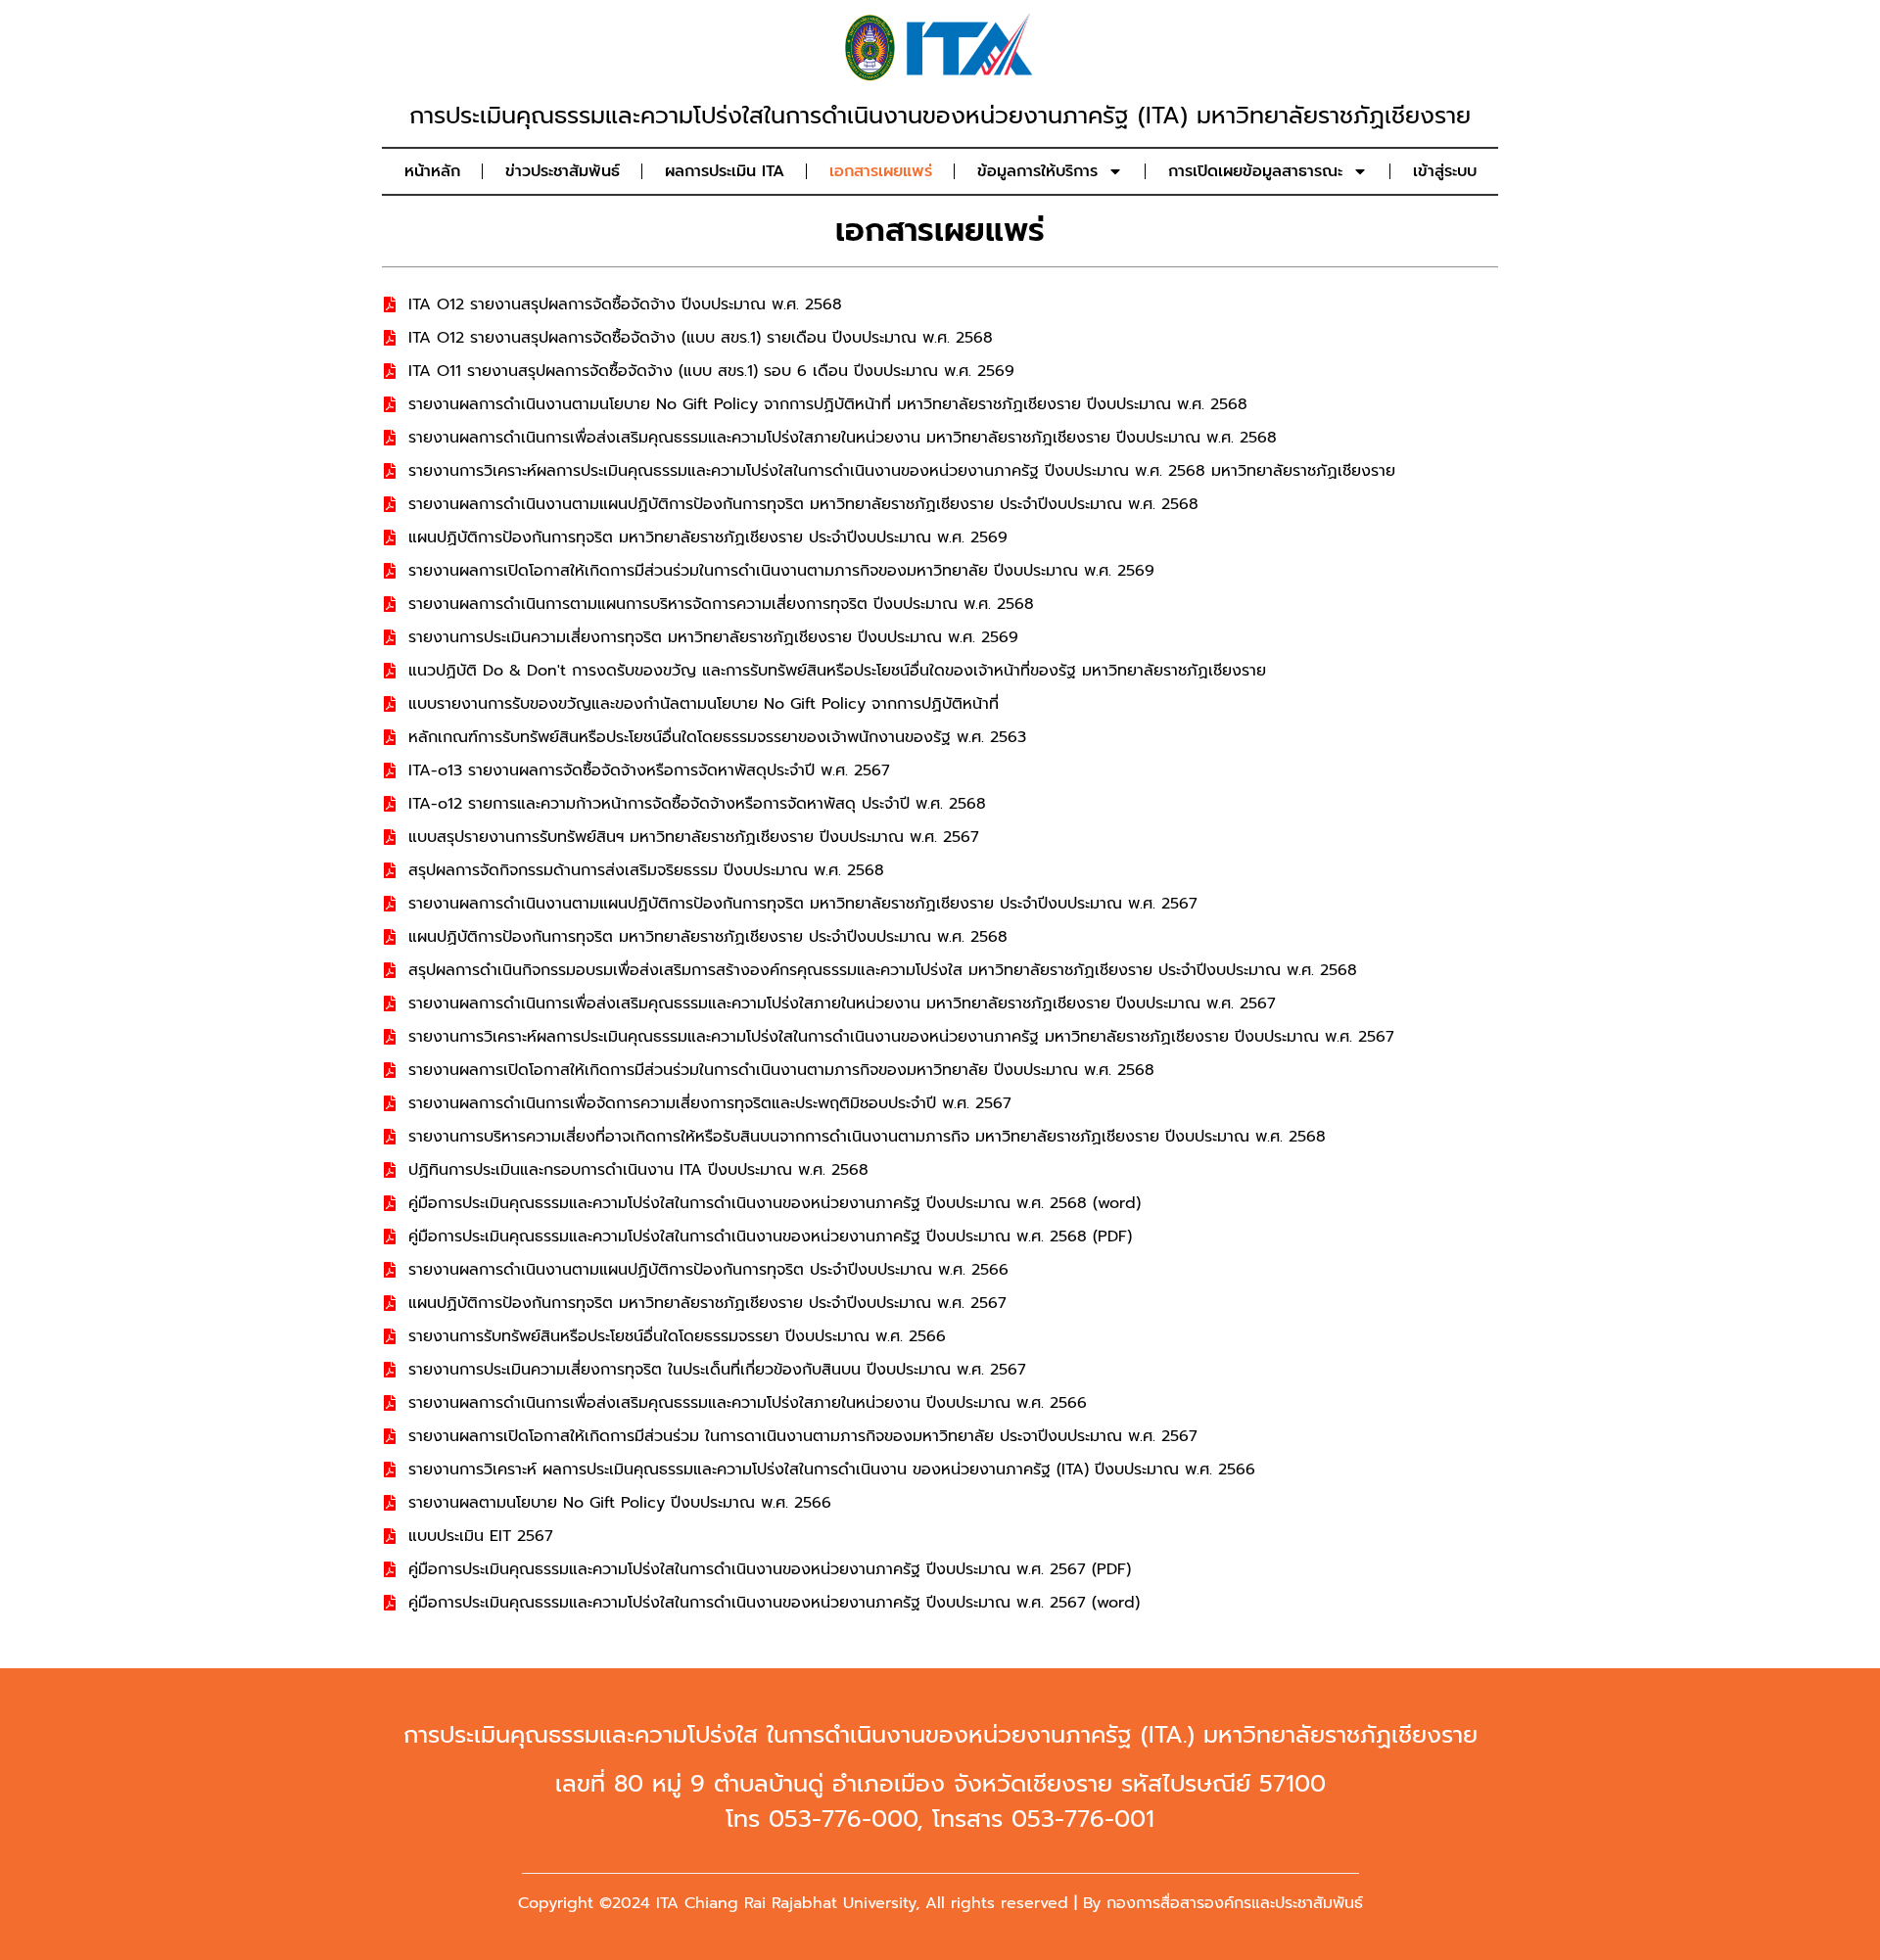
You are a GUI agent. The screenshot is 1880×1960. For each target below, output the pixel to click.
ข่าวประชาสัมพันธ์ (563, 171)
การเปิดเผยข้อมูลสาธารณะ (1255, 171)
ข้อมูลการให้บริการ (1037, 171)
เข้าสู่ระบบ (1445, 171)
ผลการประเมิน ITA (725, 171)
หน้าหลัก (432, 171)
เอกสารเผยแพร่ (881, 171)
